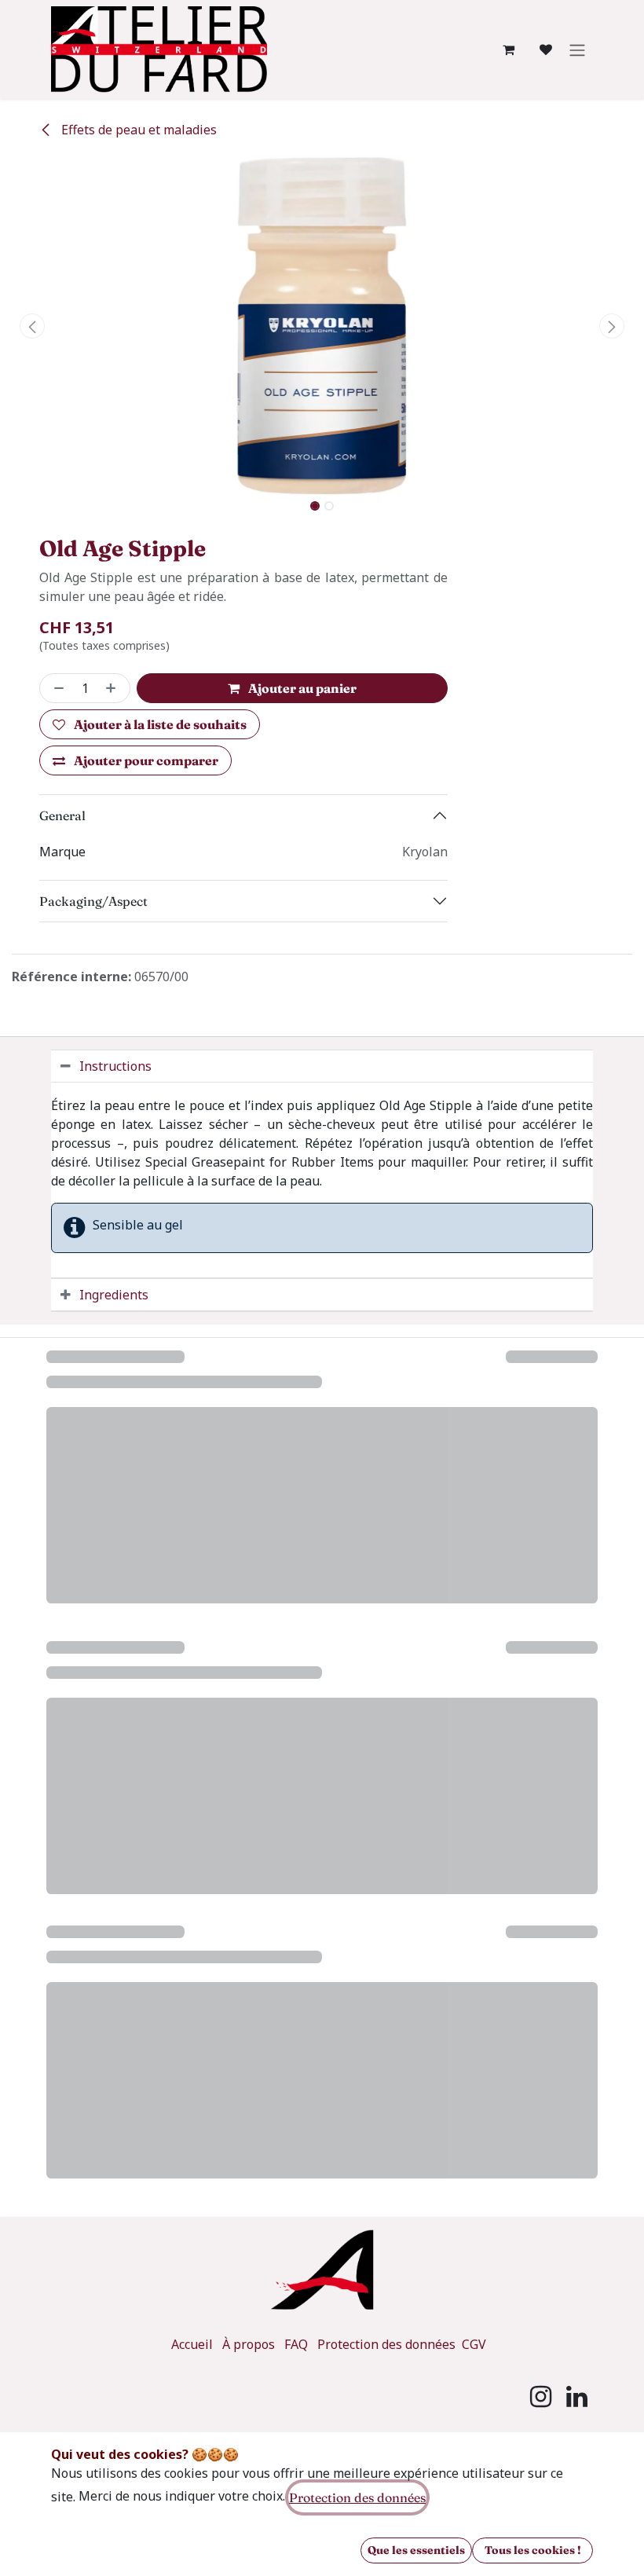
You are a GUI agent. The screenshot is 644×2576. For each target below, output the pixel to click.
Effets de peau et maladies (137, 130)
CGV (474, 2344)
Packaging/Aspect (93, 901)
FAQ (296, 2344)
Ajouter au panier (301, 688)
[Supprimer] (56, 688)
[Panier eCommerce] (508, 49)
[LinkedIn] (577, 2397)
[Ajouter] (114, 688)
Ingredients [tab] (114, 1295)
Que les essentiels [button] (416, 2550)
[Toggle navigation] (577, 49)
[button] (32, 326)
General (62, 815)
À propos (249, 2344)
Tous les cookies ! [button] (533, 2550)
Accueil (192, 2344)
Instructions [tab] (115, 1066)
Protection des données (388, 2344)
